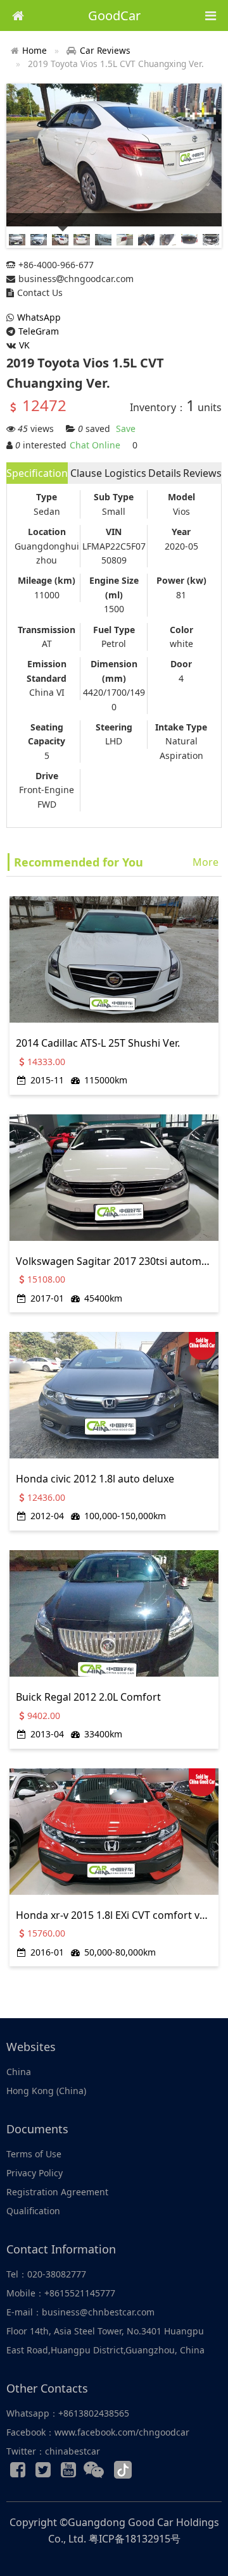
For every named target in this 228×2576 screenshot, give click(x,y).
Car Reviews (105, 50)
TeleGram (39, 331)
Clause (86, 473)
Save (126, 428)
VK (24, 345)
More (206, 862)
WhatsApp (39, 317)
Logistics (125, 473)
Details (165, 473)
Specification (37, 473)
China (19, 2072)
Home (35, 50)
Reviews (202, 473)
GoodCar (114, 15)
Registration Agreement (57, 2192)
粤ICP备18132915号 (135, 2539)
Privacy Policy (35, 2173)
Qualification (33, 2211)
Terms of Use (34, 2154)
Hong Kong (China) (46, 2091)
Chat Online (95, 445)
